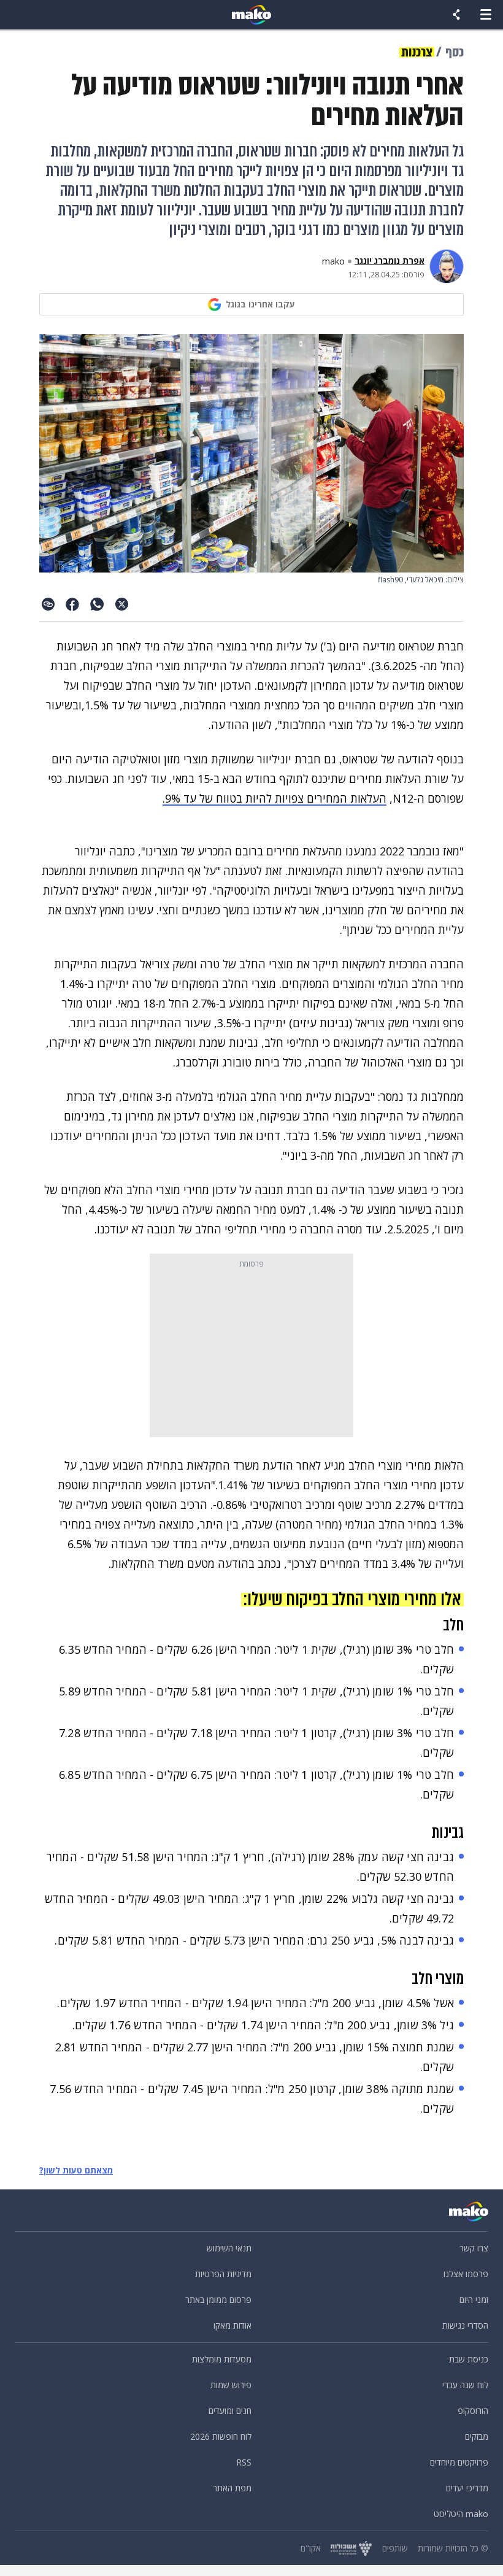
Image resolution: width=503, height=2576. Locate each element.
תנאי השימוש (229, 2248)
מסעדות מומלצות (222, 2359)
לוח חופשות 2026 (221, 2436)
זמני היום (474, 2300)
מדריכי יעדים (467, 2488)
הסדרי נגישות (465, 2325)
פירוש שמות (231, 2385)
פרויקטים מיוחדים (459, 2462)
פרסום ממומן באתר (218, 2300)
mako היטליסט (461, 2514)
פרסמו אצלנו (466, 2274)
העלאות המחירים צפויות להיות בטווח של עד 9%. (275, 798)
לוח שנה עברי (465, 2385)
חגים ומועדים (230, 2411)
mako (333, 261)
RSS (244, 2462)
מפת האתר (232, 2488)
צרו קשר (474, 2248)
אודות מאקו (232, 2325)
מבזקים (477, 2436)
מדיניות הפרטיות (223, 2274)
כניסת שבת (469, 2359)
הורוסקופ (473, 2411)
